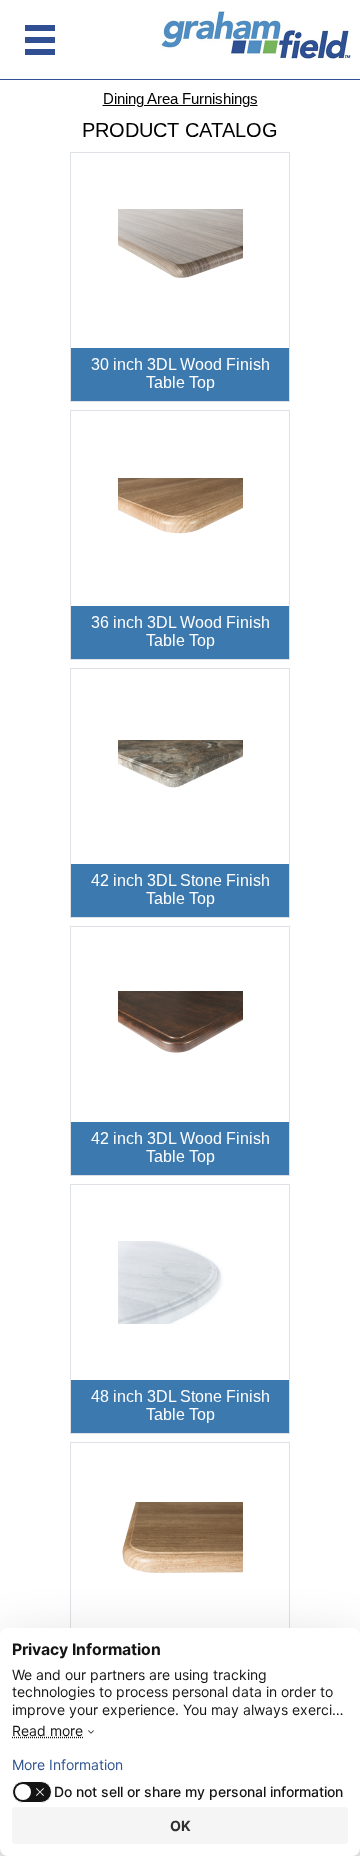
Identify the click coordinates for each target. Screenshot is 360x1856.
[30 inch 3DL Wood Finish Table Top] (180, 249)
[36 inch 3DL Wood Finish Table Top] (180, 507)
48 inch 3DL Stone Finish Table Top (180, 1406)
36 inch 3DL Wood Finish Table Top (180, 632)
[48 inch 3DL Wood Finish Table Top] (180, 1539)
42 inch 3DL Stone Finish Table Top (180, 890)
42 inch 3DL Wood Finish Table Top (180, 1148)
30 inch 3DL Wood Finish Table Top (180, 374)
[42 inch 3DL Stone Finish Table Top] (180, 765)
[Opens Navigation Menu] (40, 40)
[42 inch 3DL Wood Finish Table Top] (180, 1023)
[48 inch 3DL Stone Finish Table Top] (180, 1281)
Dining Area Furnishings (180, 98)
